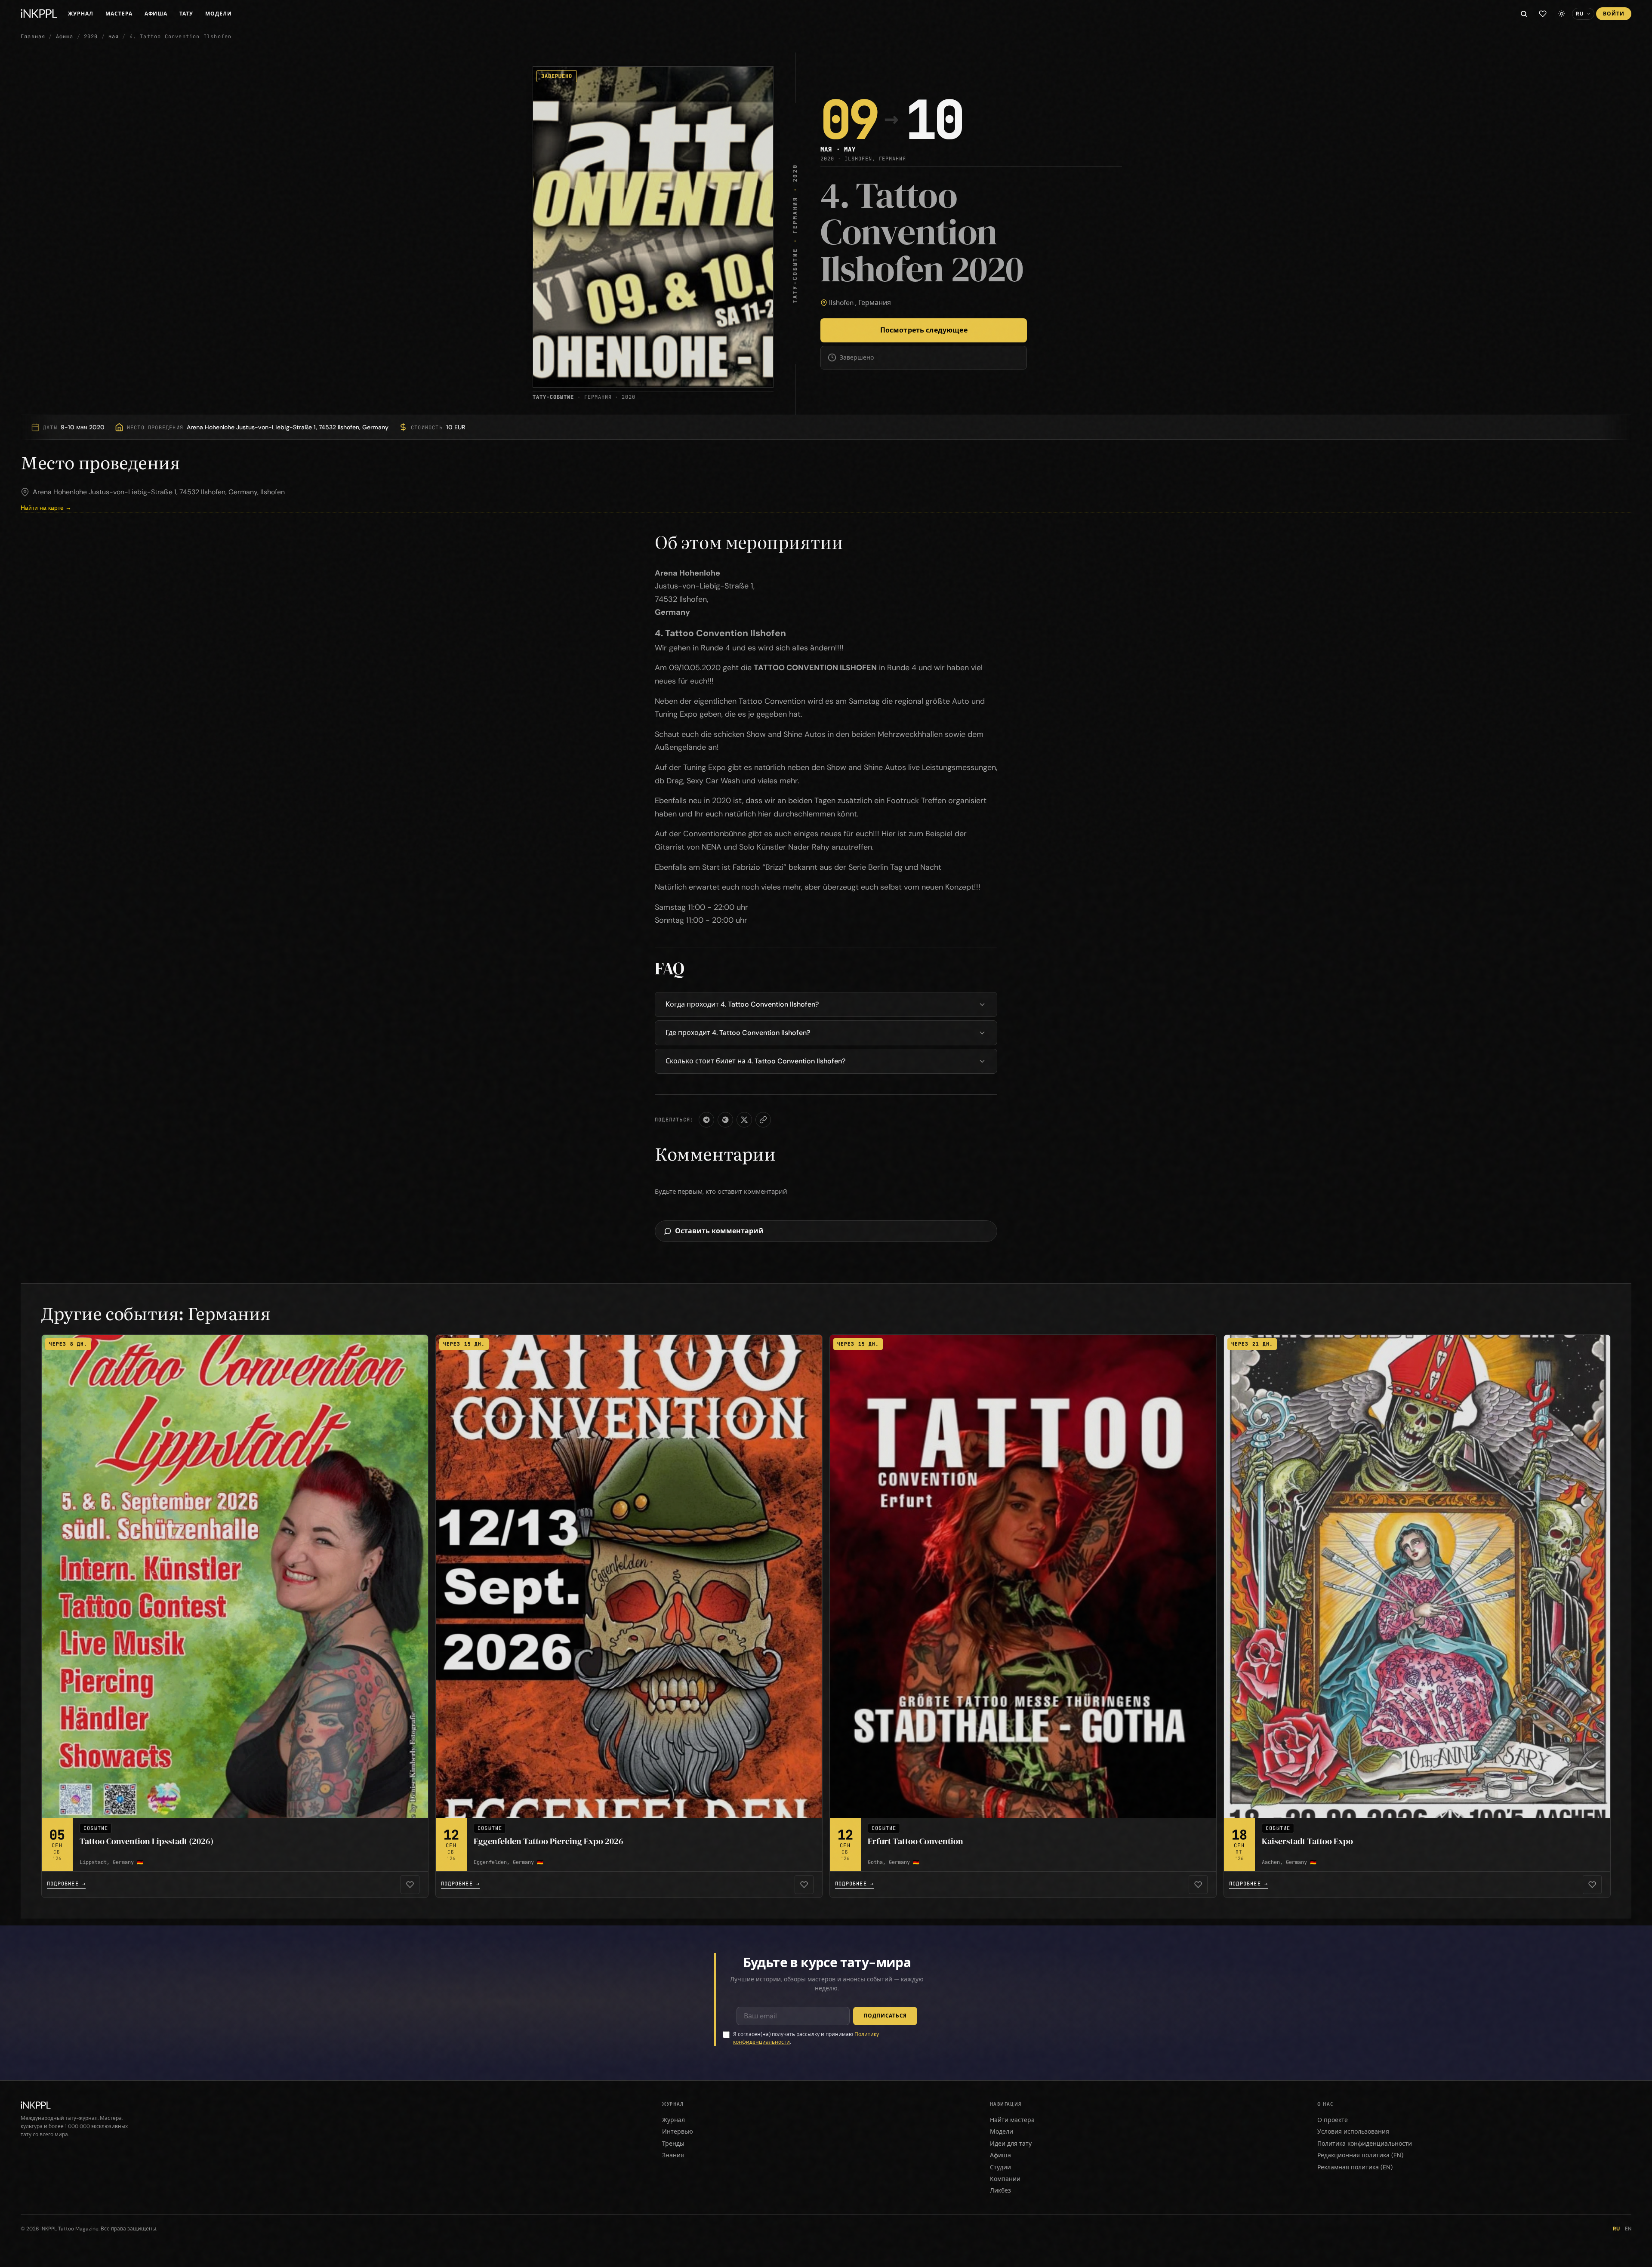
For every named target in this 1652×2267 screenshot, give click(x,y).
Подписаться (885, 2016)
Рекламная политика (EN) (1355, 2167)
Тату (186, 14)
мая (114, 37)
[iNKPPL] (39, 14)
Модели (219, 14)
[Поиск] (1524, 14)
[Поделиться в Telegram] (706, 1120)
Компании (1005, 2179)
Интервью (678, 2131)
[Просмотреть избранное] (1543, 14)
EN (1628, 2229)
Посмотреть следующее (924, 330)
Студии (1000, 2167)
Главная (33, 37)
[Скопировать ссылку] (763, 1120)
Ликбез (1000, 2190)
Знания (673, 2155)
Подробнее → (66, 1884)
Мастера (119, 14)
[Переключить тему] (1562, 14)
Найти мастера (1012, 2120)
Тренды (673, 2144)
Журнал (81, 14)
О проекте (1333, 2120)
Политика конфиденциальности (1365, 2144)
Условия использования (1353, 2131)
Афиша (156, 14)
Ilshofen (841, 303)
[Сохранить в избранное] (410, 1885)
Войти (1614, 14)
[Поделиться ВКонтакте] (725, 1120)
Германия (875, 303)
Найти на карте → (46, 508)
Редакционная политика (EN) (1360, 2155)
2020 (91, 37)
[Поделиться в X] (744, 1120)
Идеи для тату (1011, 2144)
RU (1616, 2229)
